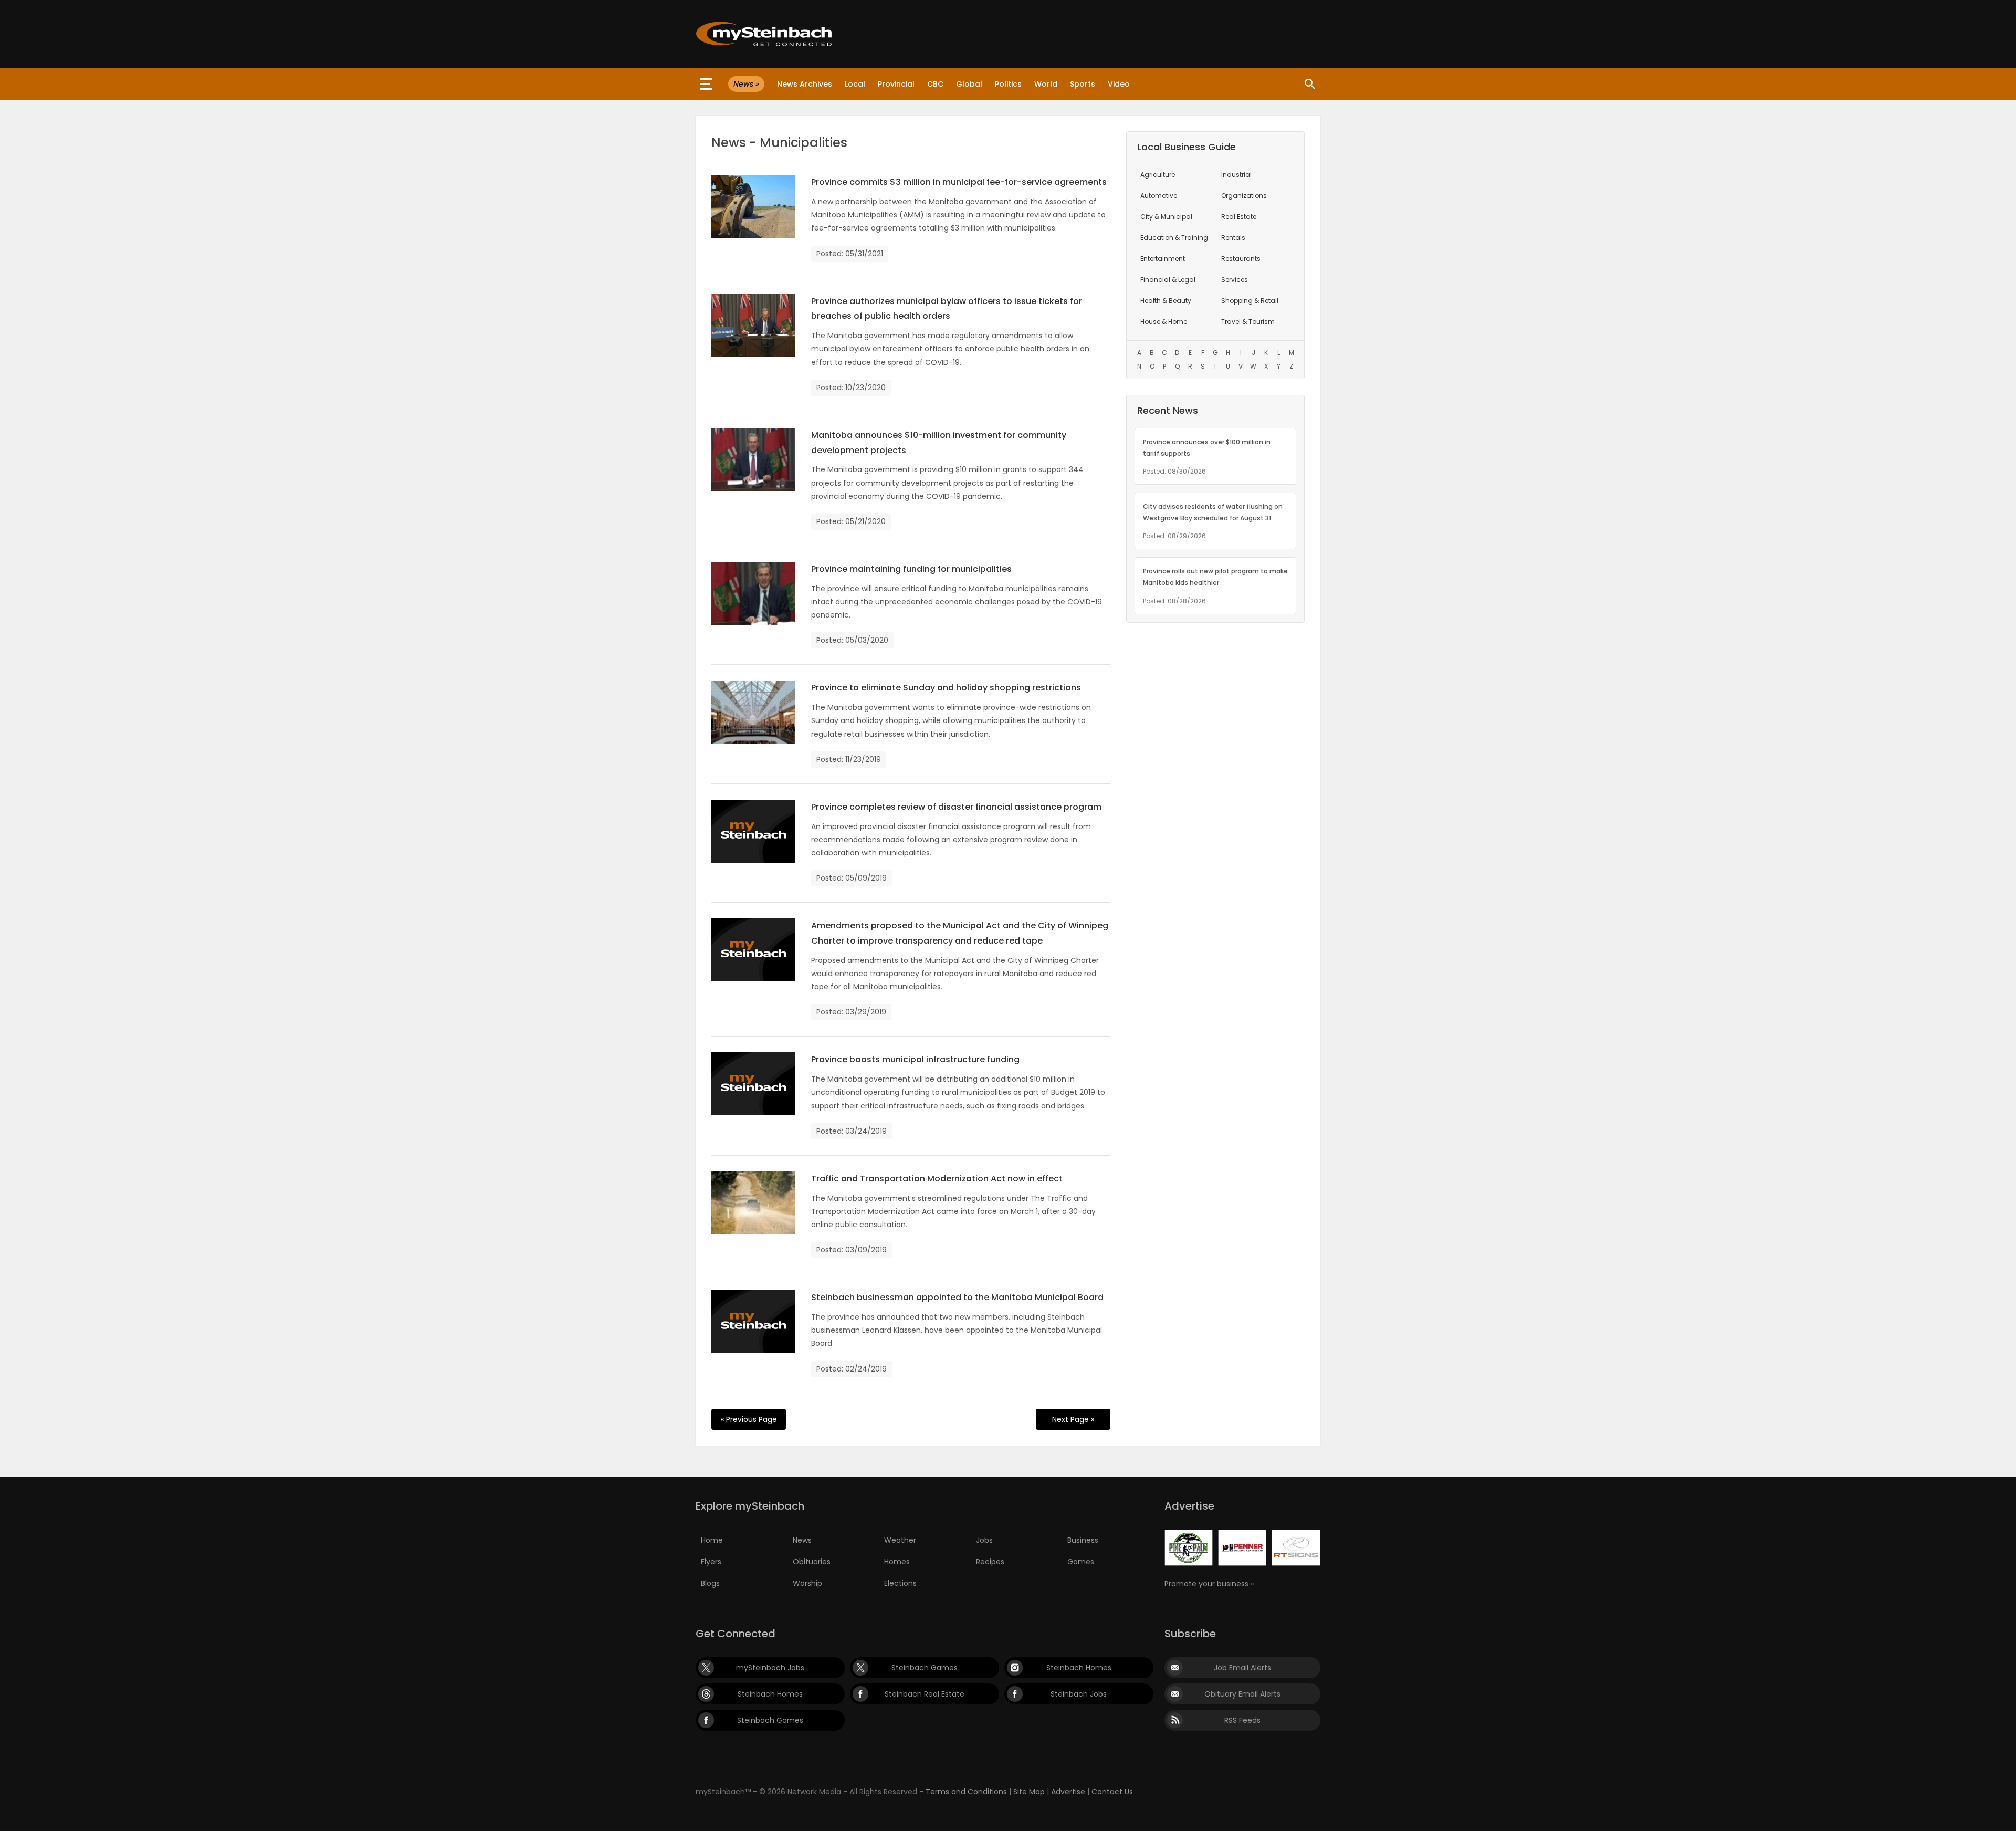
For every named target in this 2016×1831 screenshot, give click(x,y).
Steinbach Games (925, 1668)
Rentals (1233, 238)
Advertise (1068, 1792)
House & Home (1164, 322)
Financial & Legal (1168, 280)
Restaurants (1241, 259)
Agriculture (1158, 175)
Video (1119, 84)
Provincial (896, 84)
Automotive (1159, 196)
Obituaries (812, 1562)
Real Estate (1239, 217)
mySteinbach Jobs (770, 1668)
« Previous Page (749, 1419)
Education (1174, 238)
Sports (1083, 84)
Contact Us (1112, 1792)
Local (855, 84)
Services (1235, 280)
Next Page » (1073, 1419)
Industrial (1236, 175)
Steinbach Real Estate (925, 1694)
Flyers (711, 1562)
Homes (897, 1562)
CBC (935, 84)
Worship (807, 1583)
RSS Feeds (1242, 1720)
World (1046, 84)
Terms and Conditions (966, 1792)
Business (1083, 1540)
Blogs (710, 1583)
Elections (900, 1583)
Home (712, 1540)
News (802, 1540)
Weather (900, 1540)
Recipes (990, 1562)
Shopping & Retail (1250, 301)
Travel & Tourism (1248, 322)
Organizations (1244, 196)
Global (969, 84)
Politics (1008, 84)
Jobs (984, 1540)
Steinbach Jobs (1079, 1694)
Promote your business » (1209, 1584)
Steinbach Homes (1079, 1668)
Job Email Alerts (1242, 1668)
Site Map (1029, 1792)
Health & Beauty (1166, 301)
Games (1081, 1562)
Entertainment (1163, 259)
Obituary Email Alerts (1242, 1694)
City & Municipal (1166, 217)
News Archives (805, 84)
